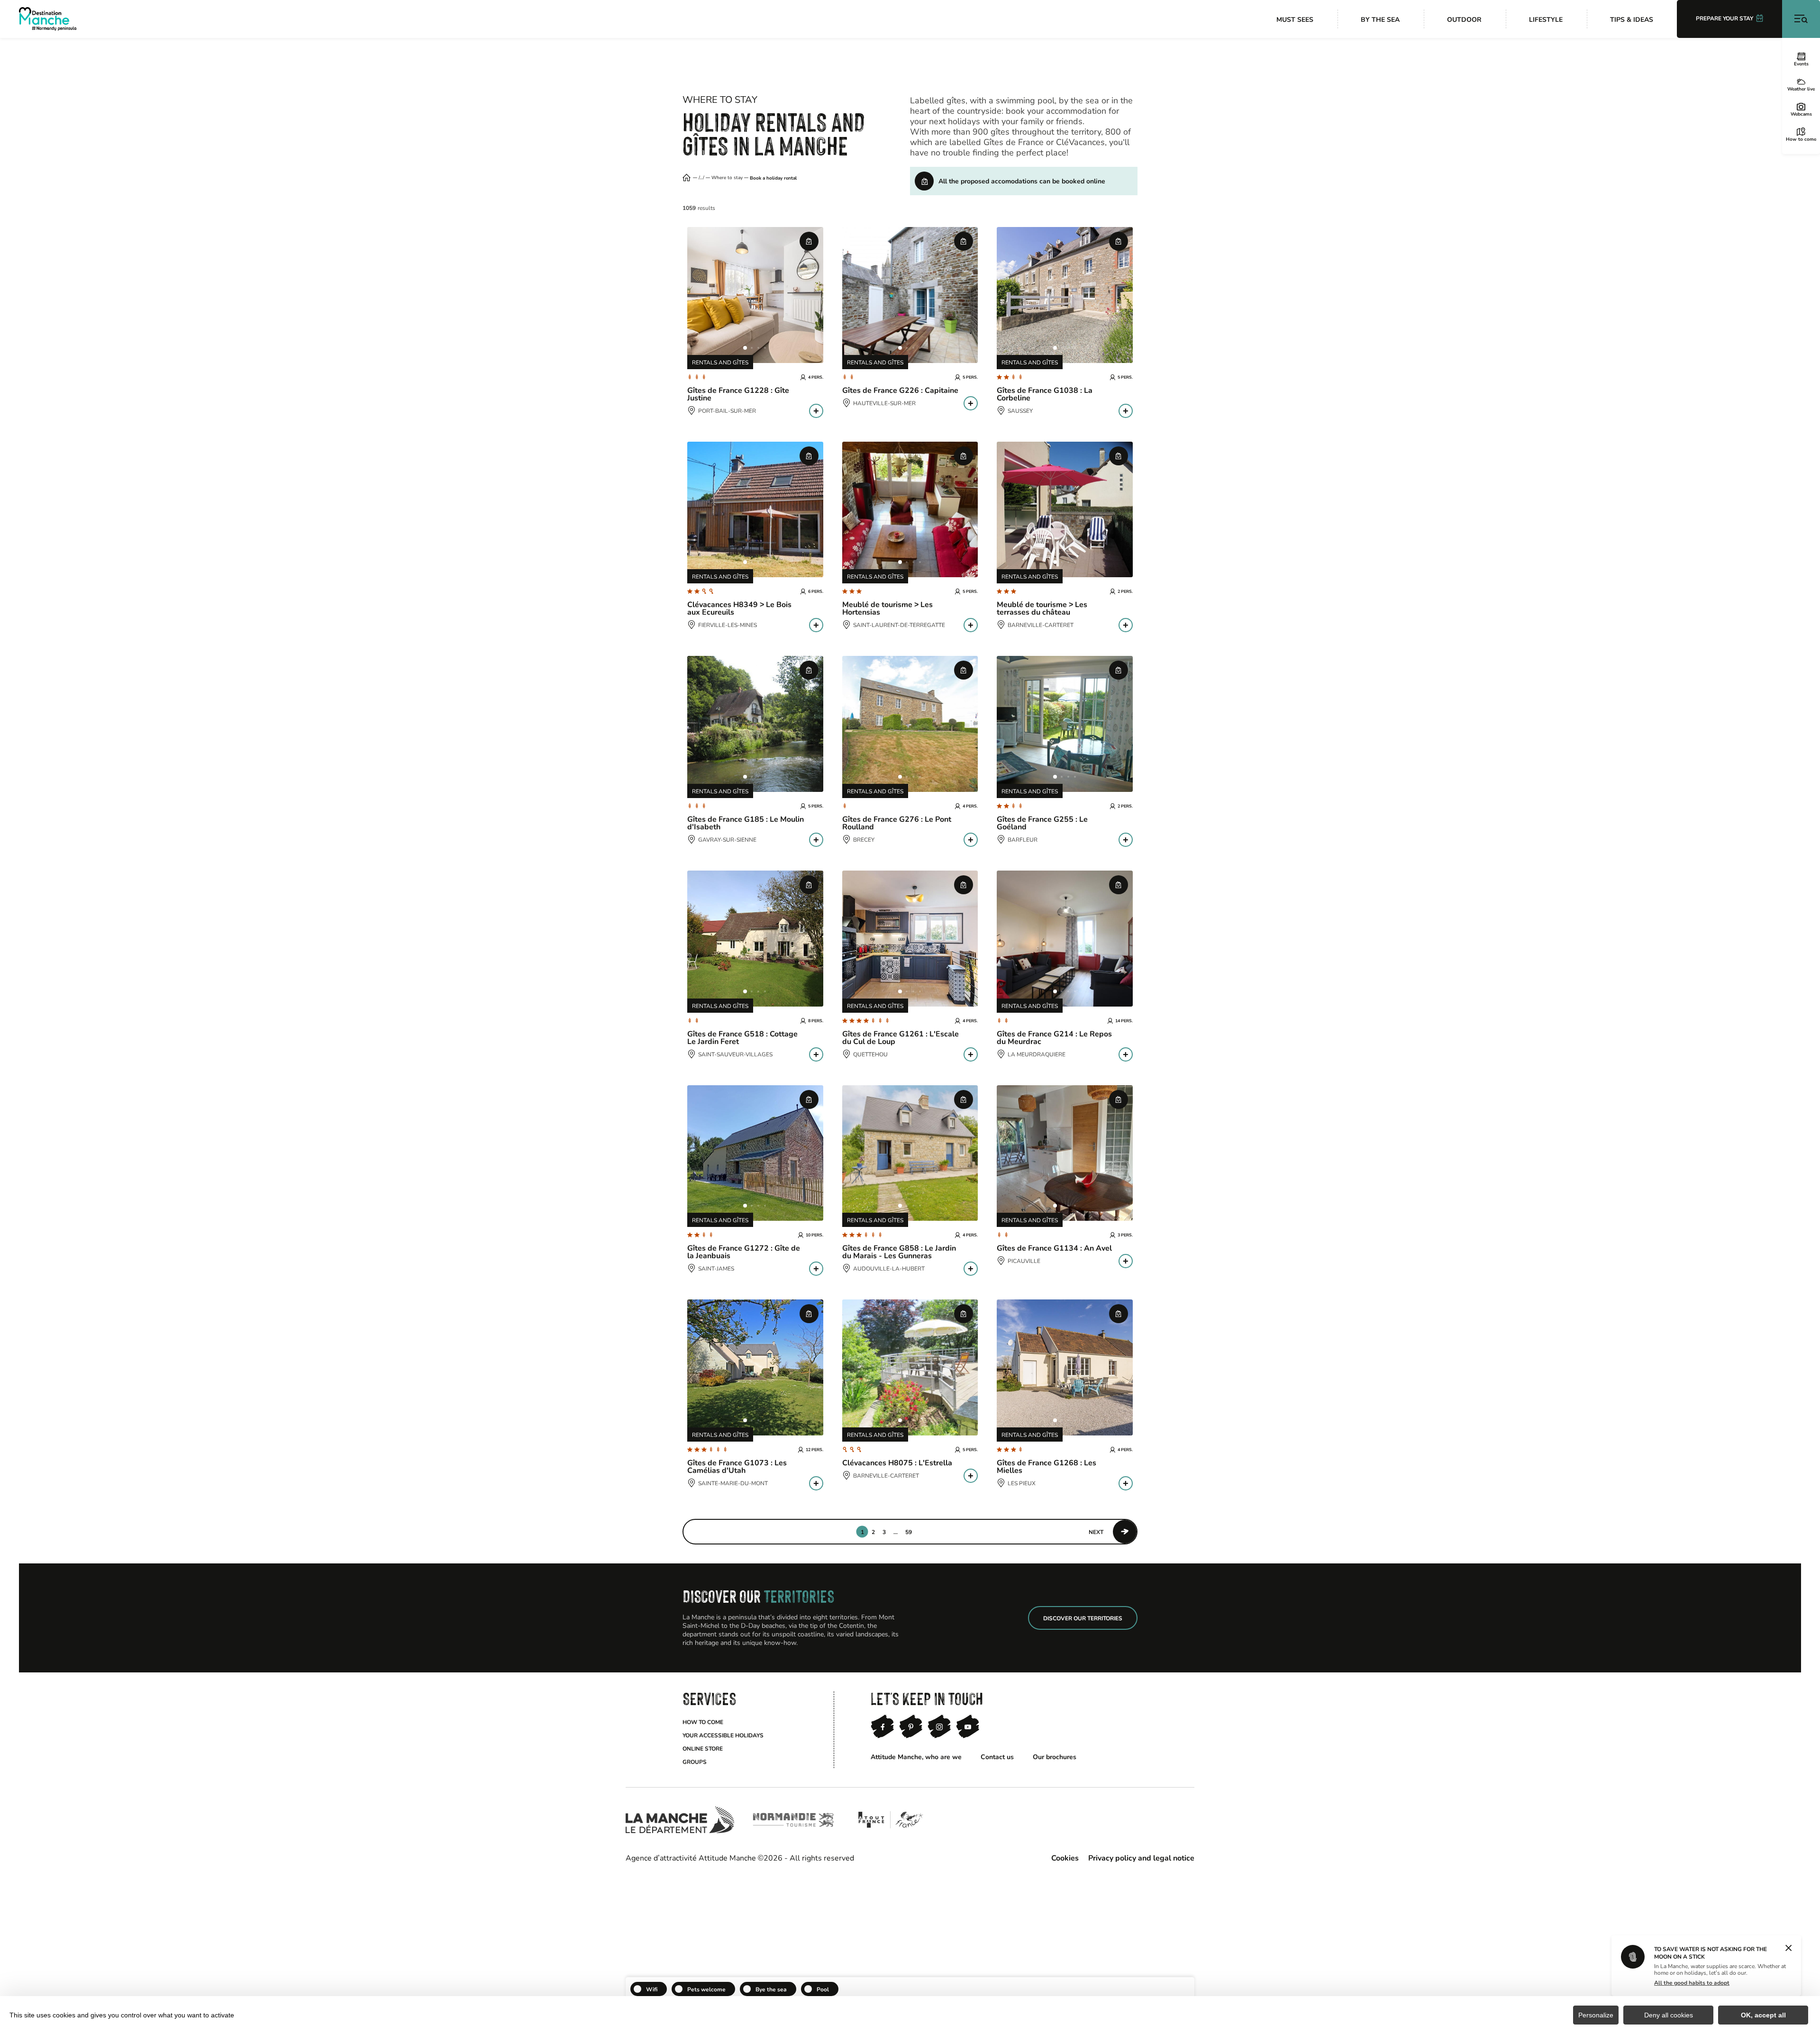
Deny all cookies (1669, 2015)
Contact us (997, 1757)
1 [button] (862, 1532)
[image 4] (765, 348)
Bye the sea (771, 1989)
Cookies (1065, 1857)
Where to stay (727, 178)
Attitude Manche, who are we (916, 1757)
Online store (703, 1748)
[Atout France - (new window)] (890, 1820)
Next (1096, 1532)
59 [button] (909, 1532)
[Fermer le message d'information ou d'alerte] (1788, 1949)
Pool (823, 1989)
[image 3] (758, 348)
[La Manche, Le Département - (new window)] (680, 1820)
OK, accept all (1763, 2015)
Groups (695, 1762)
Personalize (1596, 2015)
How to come (1801, 139)
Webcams (1801, 114)
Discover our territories (1083, 1618)
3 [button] (884, 1532)
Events (1801, 64)
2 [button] (873, 1532)
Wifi (652, 1989)
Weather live (1801, 89)
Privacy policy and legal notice (1141, 1857)
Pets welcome (706, 1989)
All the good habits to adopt (1692, 1982)
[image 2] (752, 348)
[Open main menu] (1801, 19)
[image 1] (745, 348)
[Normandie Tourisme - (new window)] (793, 1820)
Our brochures (1055, 1757)
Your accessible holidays (723, 1735)
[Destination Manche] (48, 19)
